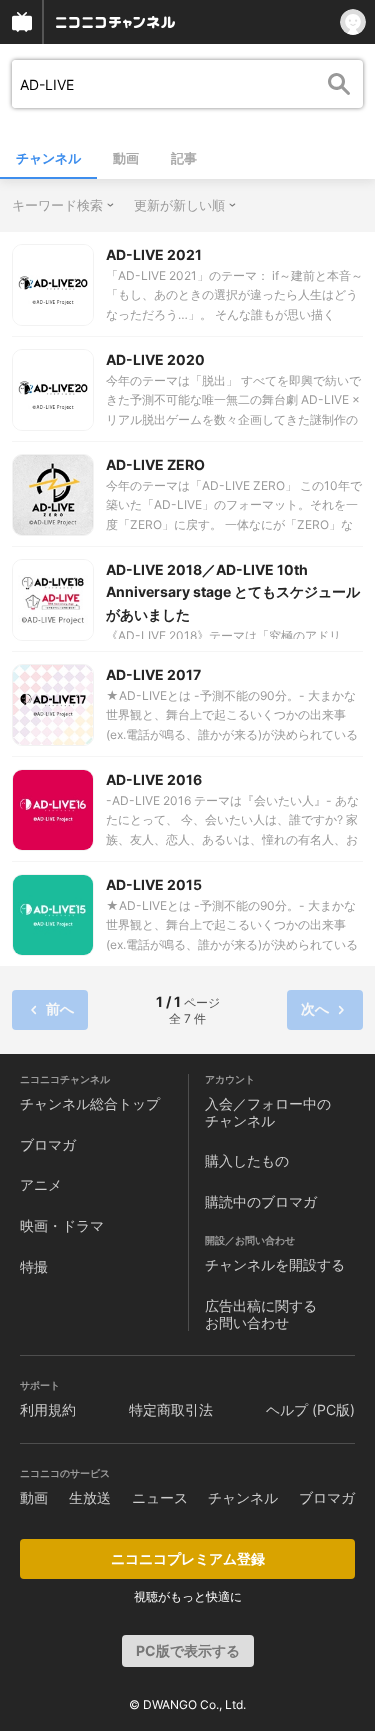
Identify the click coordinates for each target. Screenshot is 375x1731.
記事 (184, 158)
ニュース (160, 1497)
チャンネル (48, 158)
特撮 (34, 1266)
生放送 (90, 1497)
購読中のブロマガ (261, 1201)
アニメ (41, 1184)
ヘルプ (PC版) (310, 1409)
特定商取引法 (171, 1409)
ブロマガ (48, 1144)
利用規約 (48, 1409)
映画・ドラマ (62, 1225)
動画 (126, 158)
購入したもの (247, 1160)
